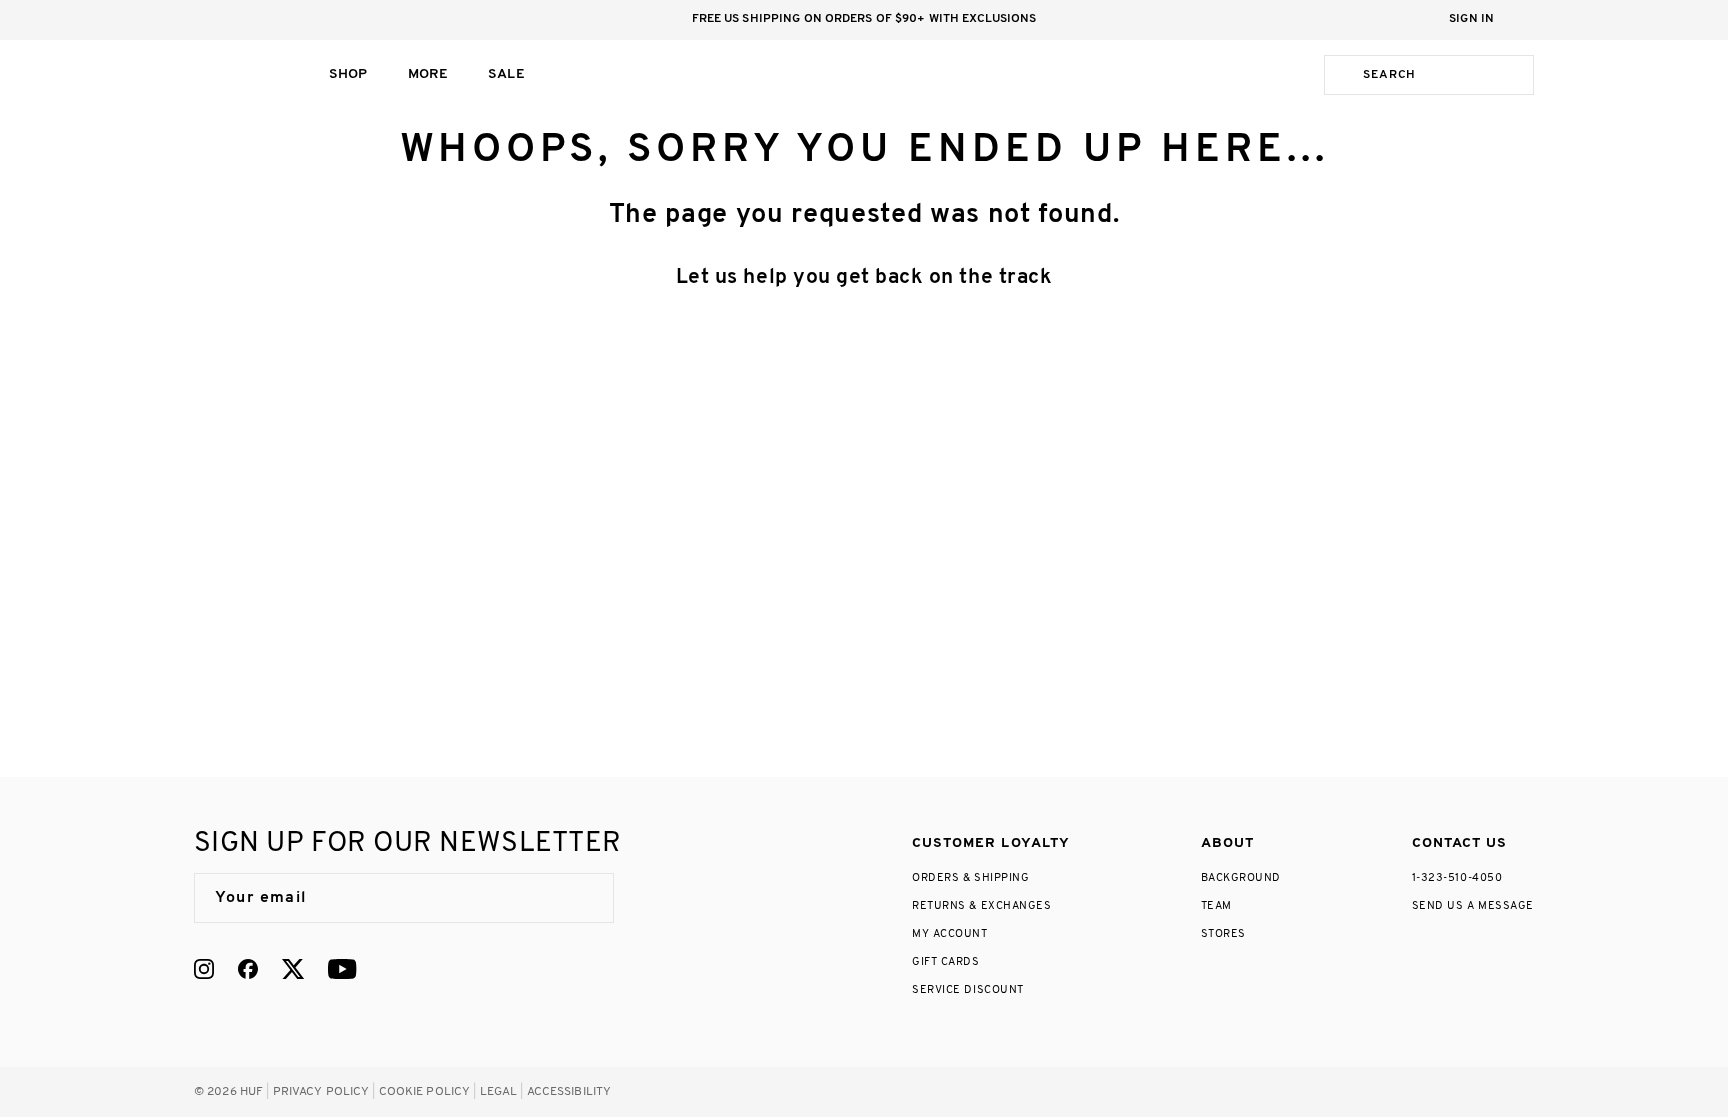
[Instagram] (204, 969)
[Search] (1340, 75)
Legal (499, 1092)
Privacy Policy (321, 1092)
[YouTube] (342, 969)
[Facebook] (248, 969)
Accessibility (569, 1092)
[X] (293, 969)
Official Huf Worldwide (239, 74)
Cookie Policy (425, 1092)
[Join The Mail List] (578, 898)
